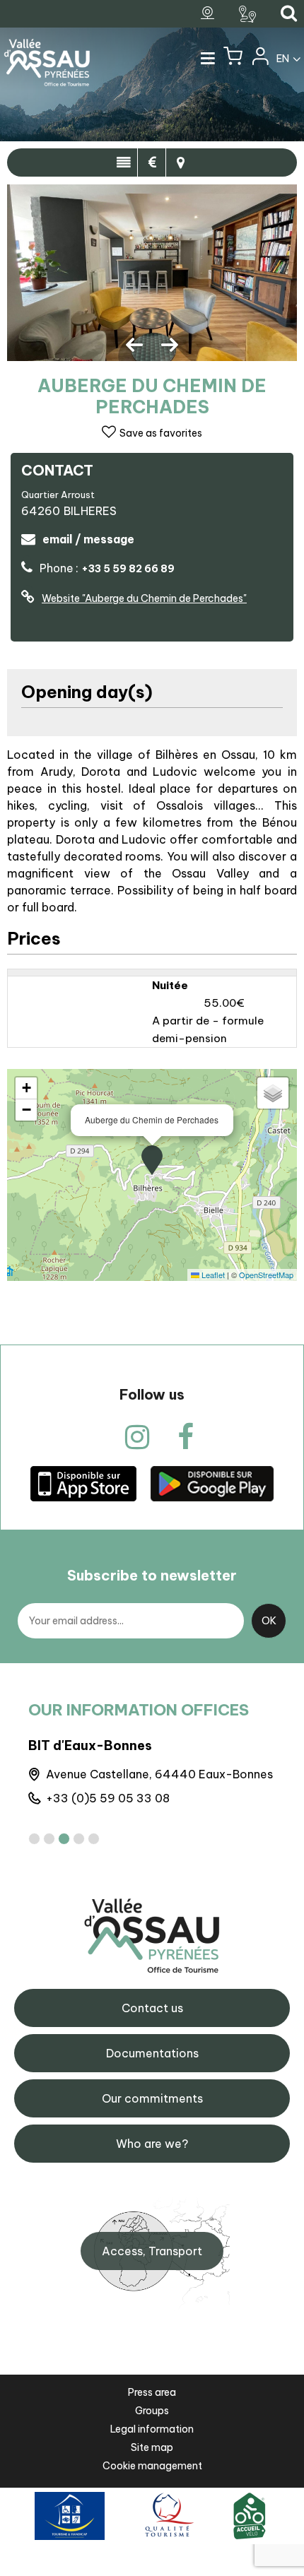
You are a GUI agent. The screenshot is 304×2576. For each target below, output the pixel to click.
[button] (233, 59)
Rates (152, 163)
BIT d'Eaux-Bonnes (90, 1745)
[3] (64, 1839)
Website (144, 598)
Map (180, 163)
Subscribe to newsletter (152, 1575)
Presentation (123, 163)
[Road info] (249, 14)
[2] (49, 1839)
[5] (94, 1839)
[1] (34, 1839)
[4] (79, 1839)
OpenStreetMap (266, 1275)
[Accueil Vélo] (250, 2515)
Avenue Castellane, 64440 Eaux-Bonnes (159, 1774)
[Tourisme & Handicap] (70, 2515)
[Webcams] (209, 13)
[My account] (259, 59)
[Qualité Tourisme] (167, 2515)
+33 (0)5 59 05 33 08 (108, 1798)
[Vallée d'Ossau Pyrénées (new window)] (83, 1483)
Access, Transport (152, 2251)
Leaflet (212, 1275)
